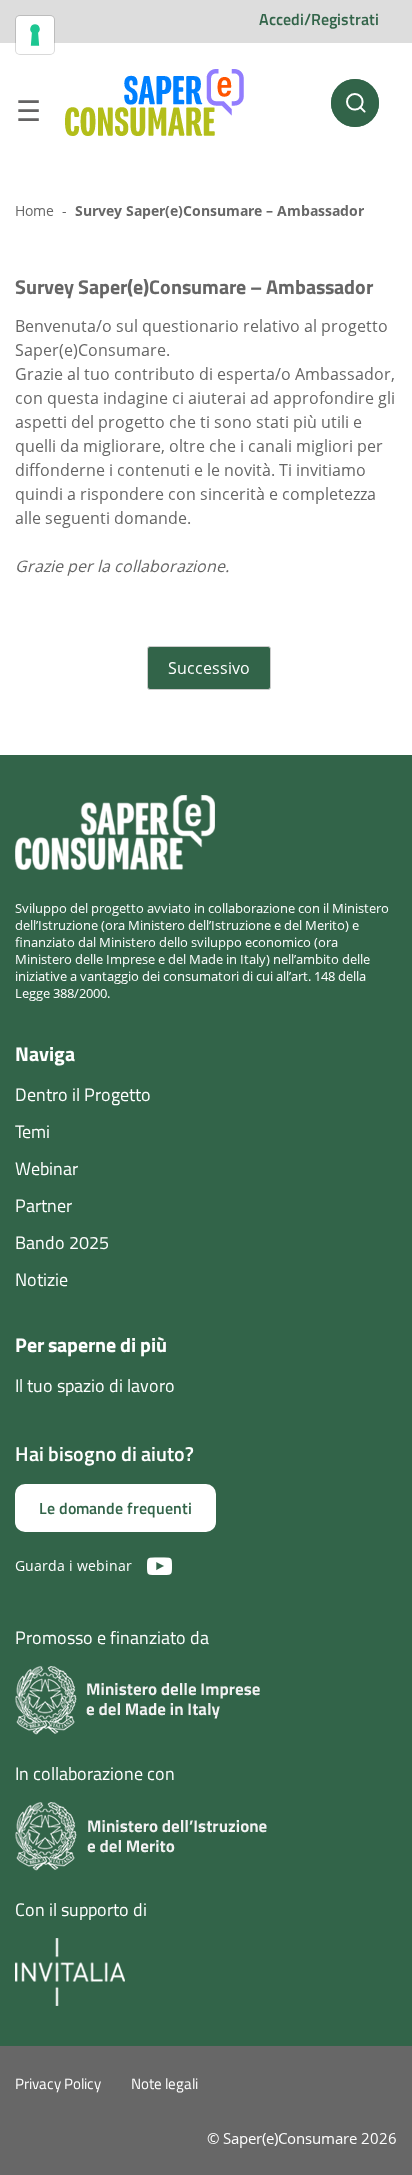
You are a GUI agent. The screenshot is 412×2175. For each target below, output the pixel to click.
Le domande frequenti (115, 1508)
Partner (43, 1205)
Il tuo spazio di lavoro (95, 1385)
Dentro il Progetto (83, 1094)
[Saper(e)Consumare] (154, 103)
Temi (32, 1131)
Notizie (41, 1279)
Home (34, 210)
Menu (28, 114)
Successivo (209, 668)
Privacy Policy (58, 2083)
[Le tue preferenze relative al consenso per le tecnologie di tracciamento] (35, 35)
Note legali (164, 2083)
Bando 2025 (62, 1242)
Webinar (46, 1168)
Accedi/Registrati (319, 19)
